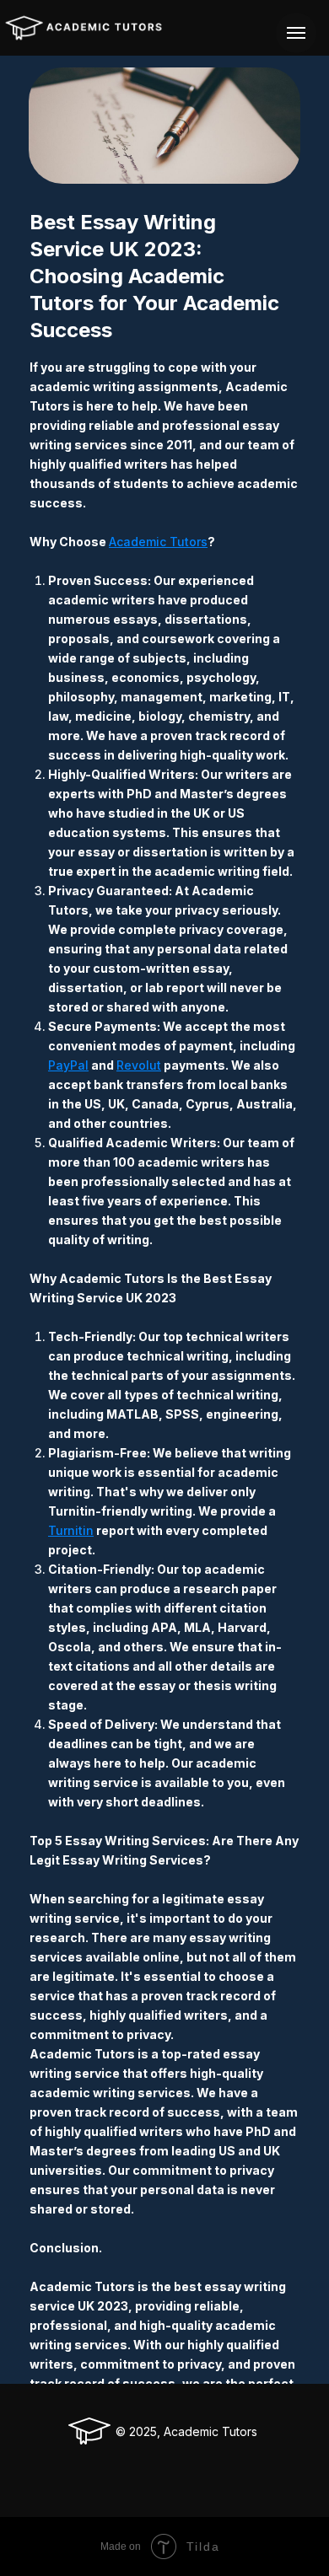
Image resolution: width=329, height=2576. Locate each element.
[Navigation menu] (296, 33)
